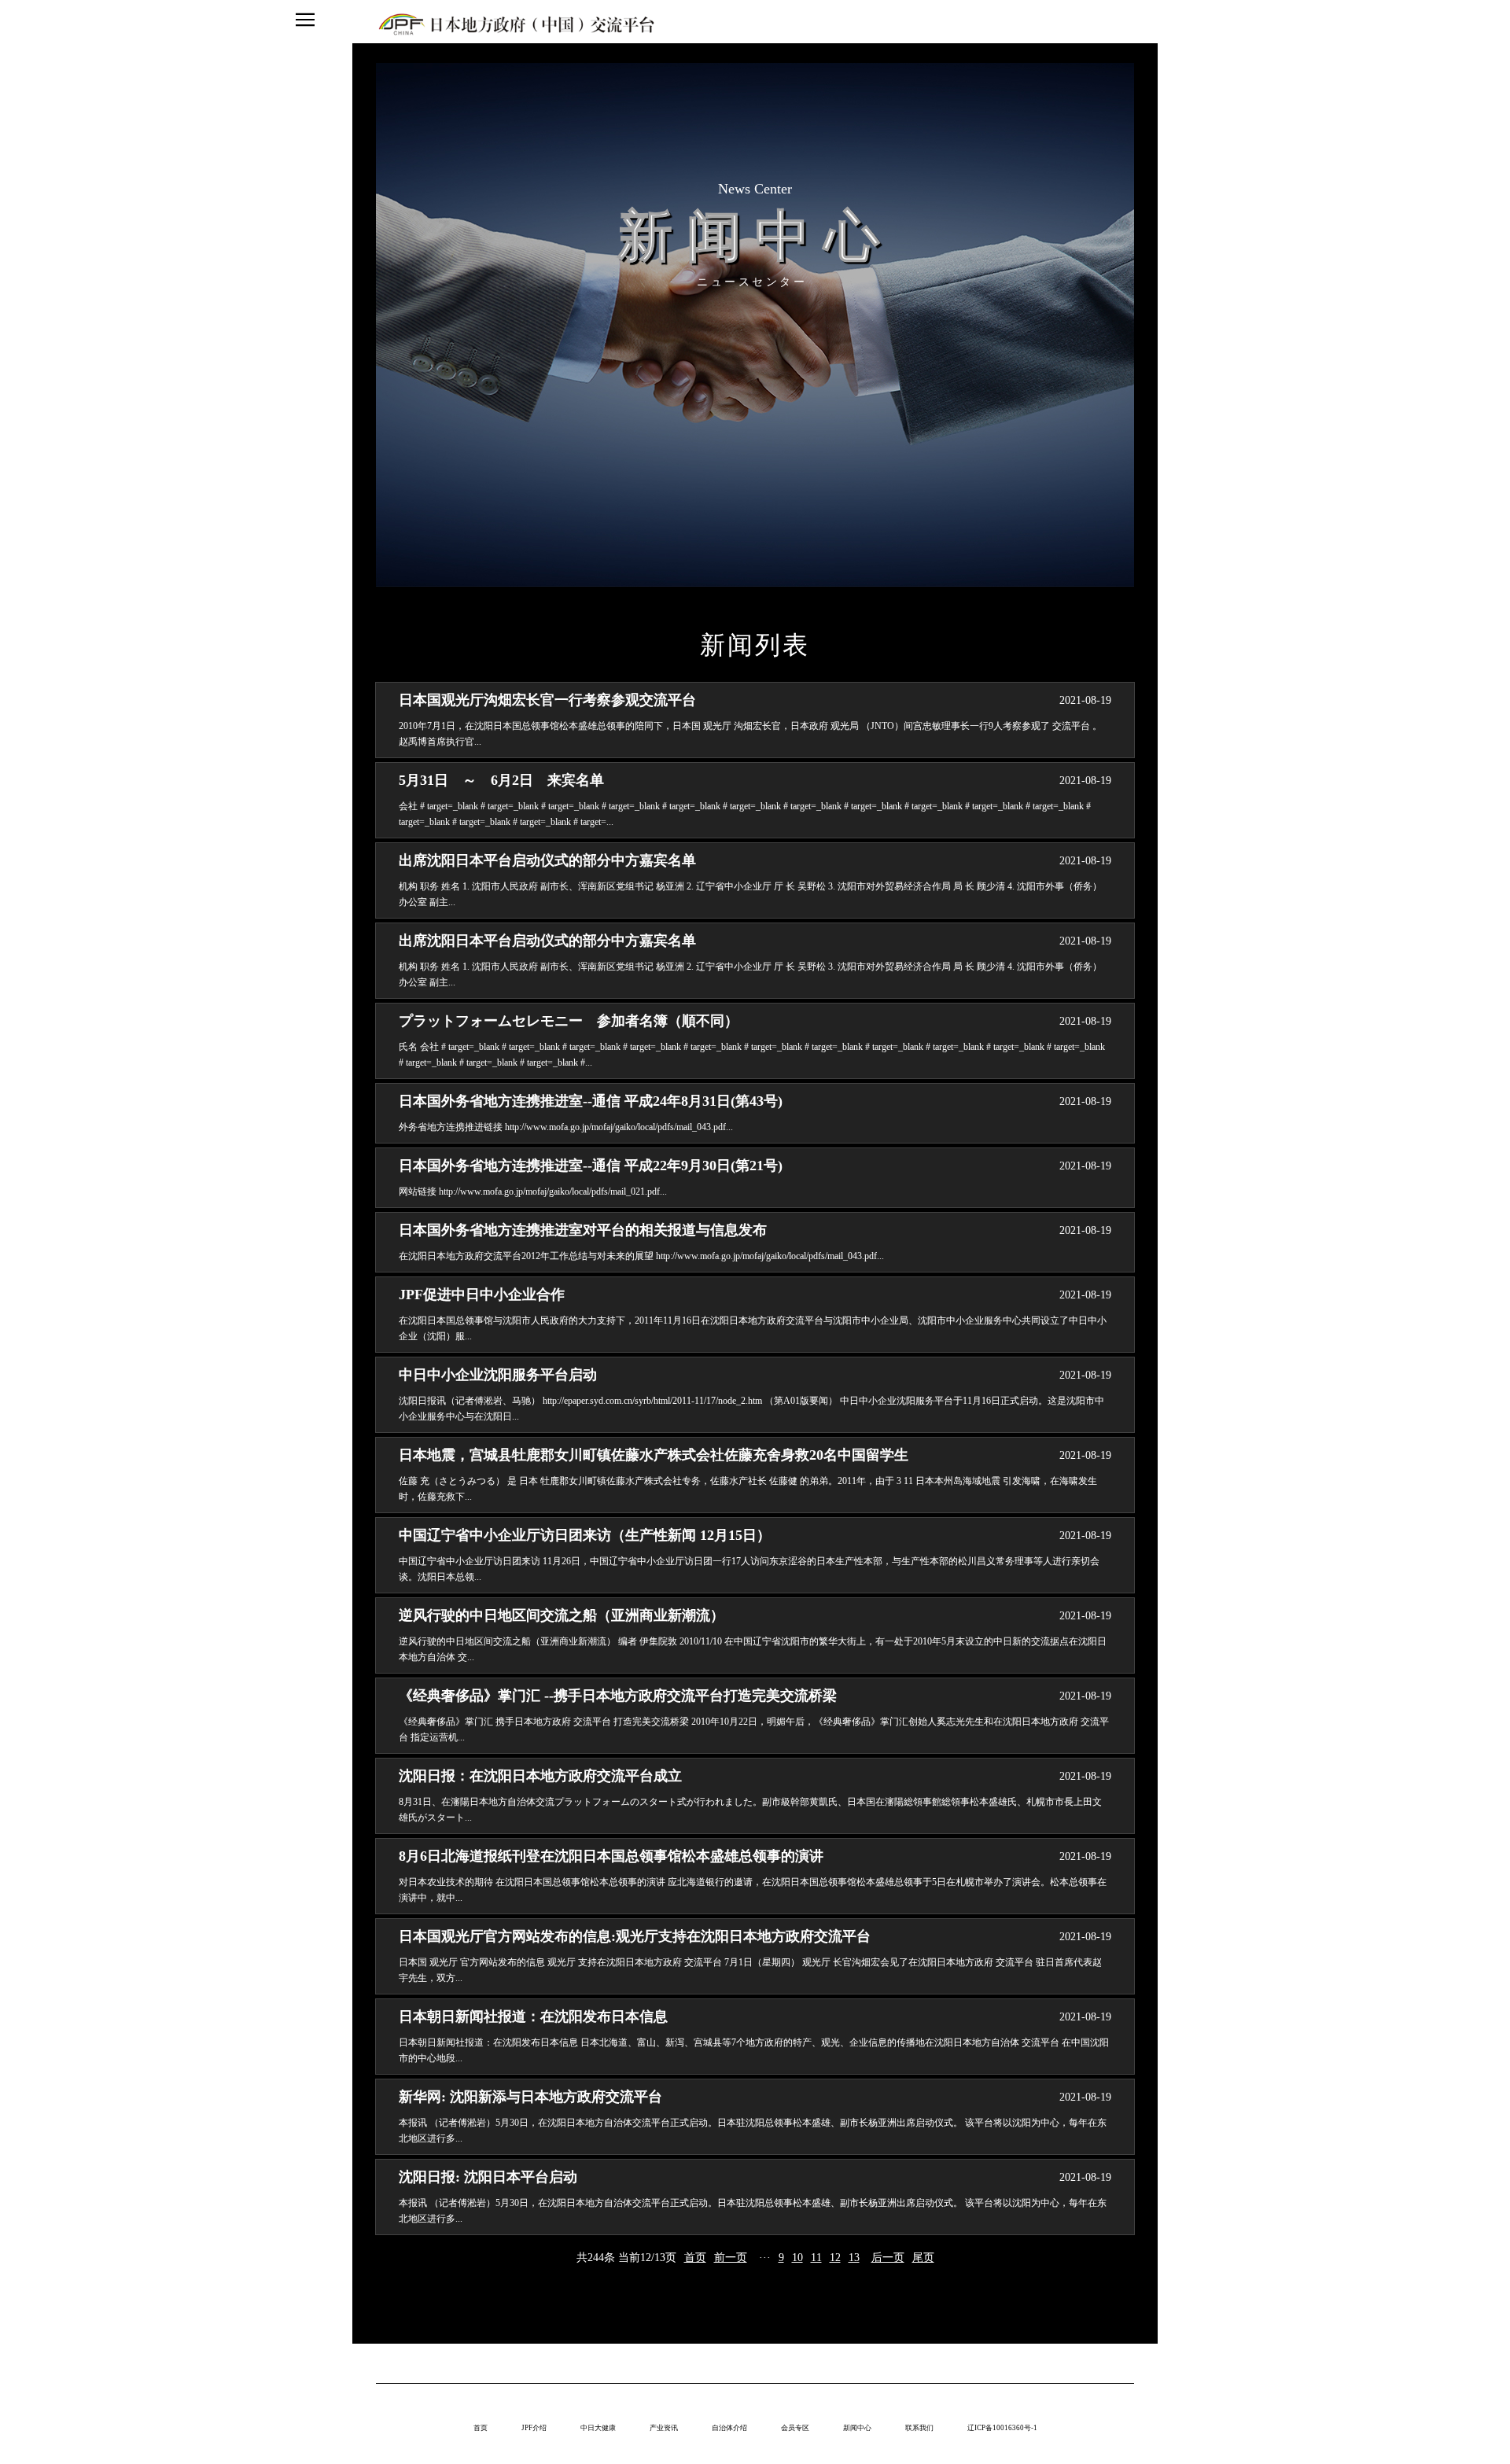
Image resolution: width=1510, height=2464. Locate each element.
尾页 (923, 2258)
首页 (695, 2258)
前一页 (731, 2258)
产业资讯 (664, 2428)
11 (816, 2258)
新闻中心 (857, 2428)
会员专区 (795, 2428)
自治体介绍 (729, 2428)
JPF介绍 (534, 2428)
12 (835, 2258)
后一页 (888, 2258)
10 (797, 2258)
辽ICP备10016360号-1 (1002, 2428)
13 (854, 2258)
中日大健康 (598, 2428)
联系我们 (919, 2428)
